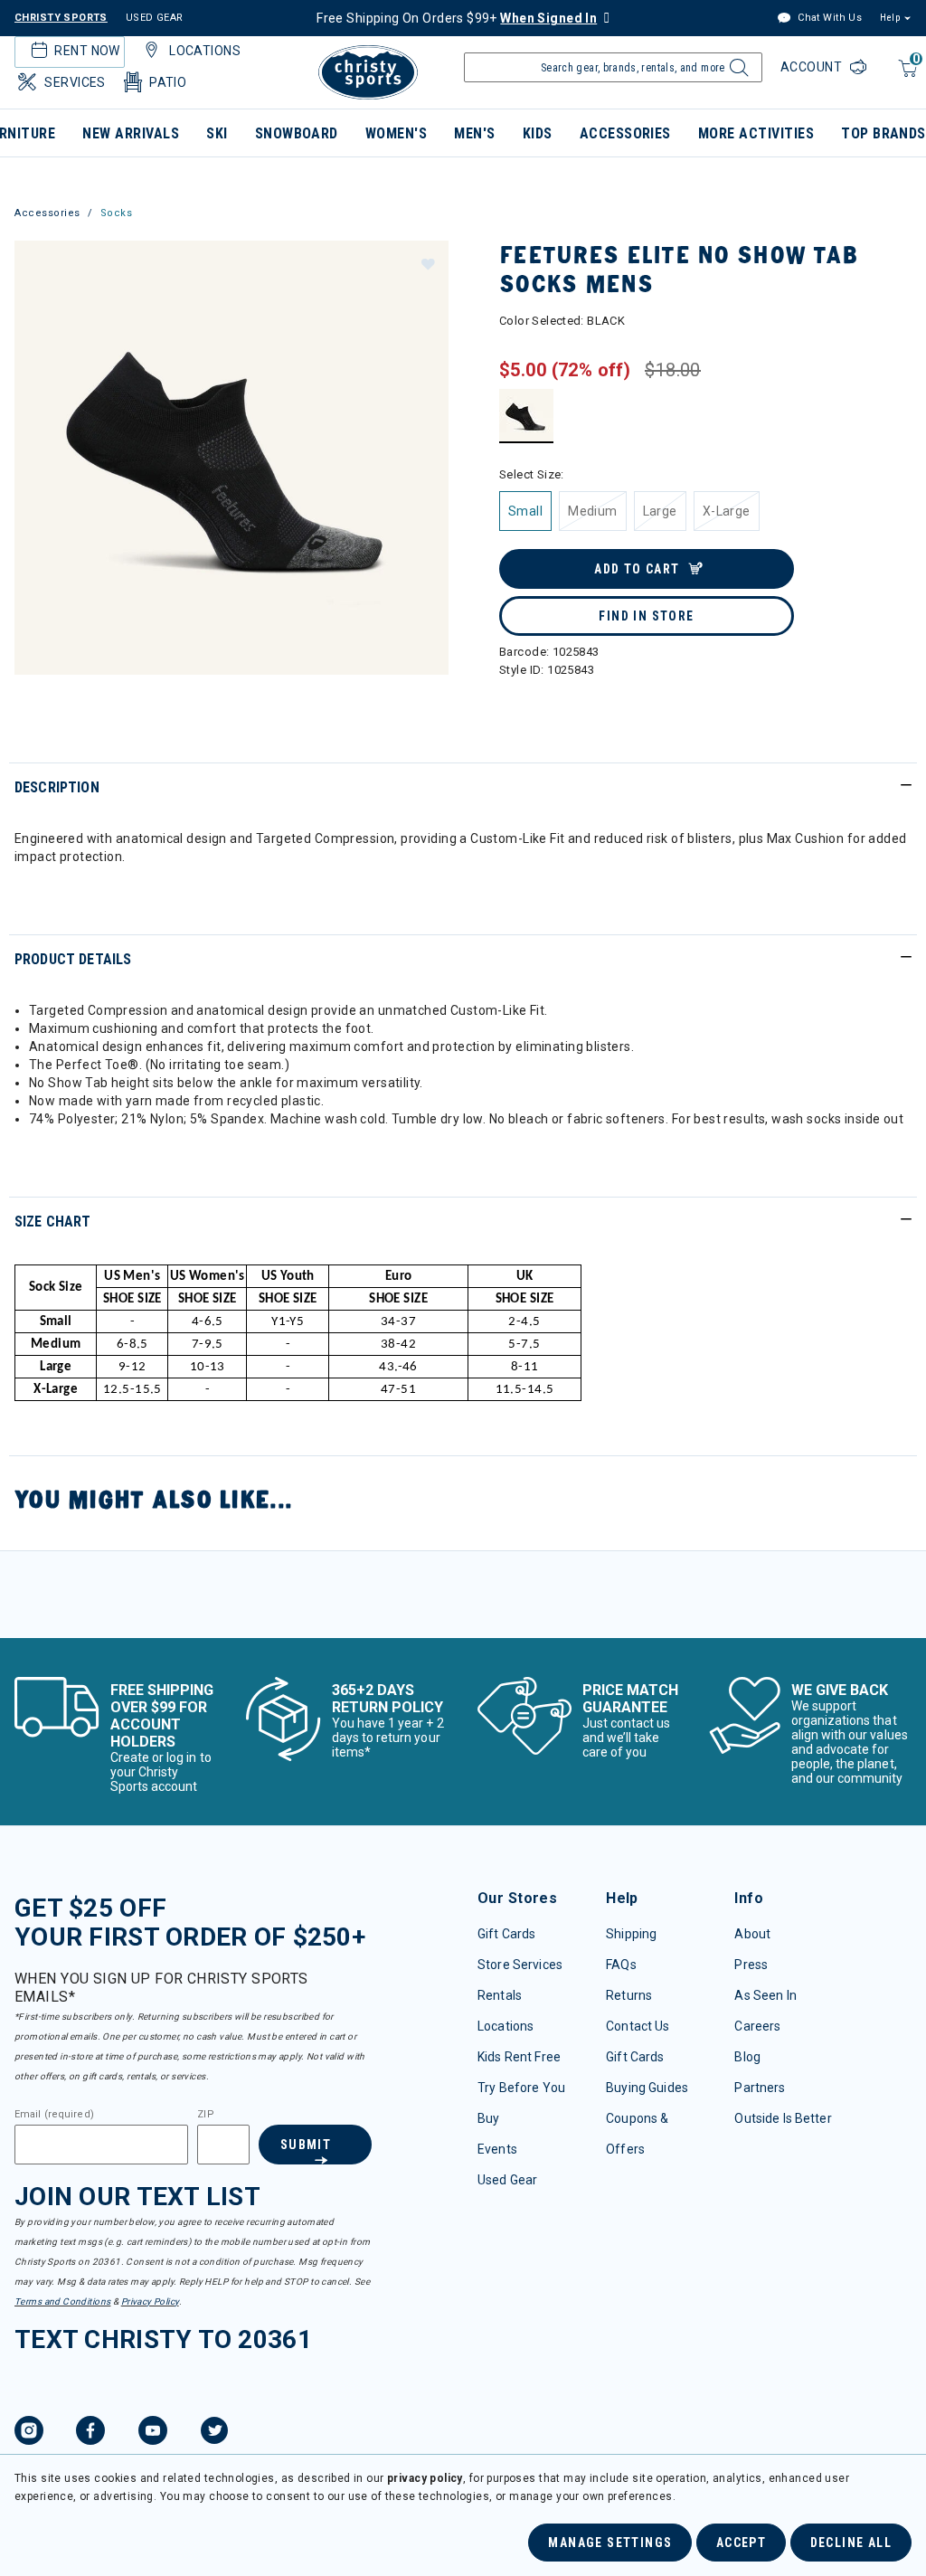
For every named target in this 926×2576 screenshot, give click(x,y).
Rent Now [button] (87, 51)
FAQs (621, 1965)
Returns (629, 1995)
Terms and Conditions (62, 2301)
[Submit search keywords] (737, 72)
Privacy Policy (150, 2301)
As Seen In (765, 1995)
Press (751, 1965)
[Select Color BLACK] (527, 416)
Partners (760, 2088)
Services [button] (75, 82)
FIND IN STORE (646, 616)
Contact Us (638, 2026)
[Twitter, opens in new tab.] (214, 2433)
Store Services (520, 1965)
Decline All (851, 2543)
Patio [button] (168, 82)
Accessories (625, 133)
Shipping (631, 1934)
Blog (747, 2057)
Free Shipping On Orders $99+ (457, 18)
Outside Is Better (783, 2118)
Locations (506, 2026)
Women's (396, 133)
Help (890, 18)
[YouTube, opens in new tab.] (153, 2433)
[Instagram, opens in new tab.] (29, 2433)
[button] (427, 263)
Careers (757, 2026)
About (752, 1934)
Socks (117, 213)
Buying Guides (647, 2088)
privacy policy (425, 2478)
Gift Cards (506, 1934)
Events (497, 2149)
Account (813, 67)
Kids (538, 133)
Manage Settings (610, 2543)
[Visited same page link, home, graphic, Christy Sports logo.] (368, 72)
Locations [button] (205, 51)
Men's (474, 133)
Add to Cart (637, 569)
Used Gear (507, 2180)
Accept (741, 2543)
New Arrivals (131, 133)
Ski (217, 133)
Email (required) (54, 2115)
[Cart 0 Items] (906, 77)
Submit (306, 2145)
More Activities (756, 133)
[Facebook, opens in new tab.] (90, 2433)
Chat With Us (828, 18)
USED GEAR (155, 18)
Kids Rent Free (519, 2057)
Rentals (500, 1995)
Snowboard (297, 133)
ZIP (205, 2115)
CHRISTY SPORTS (61, 18)
